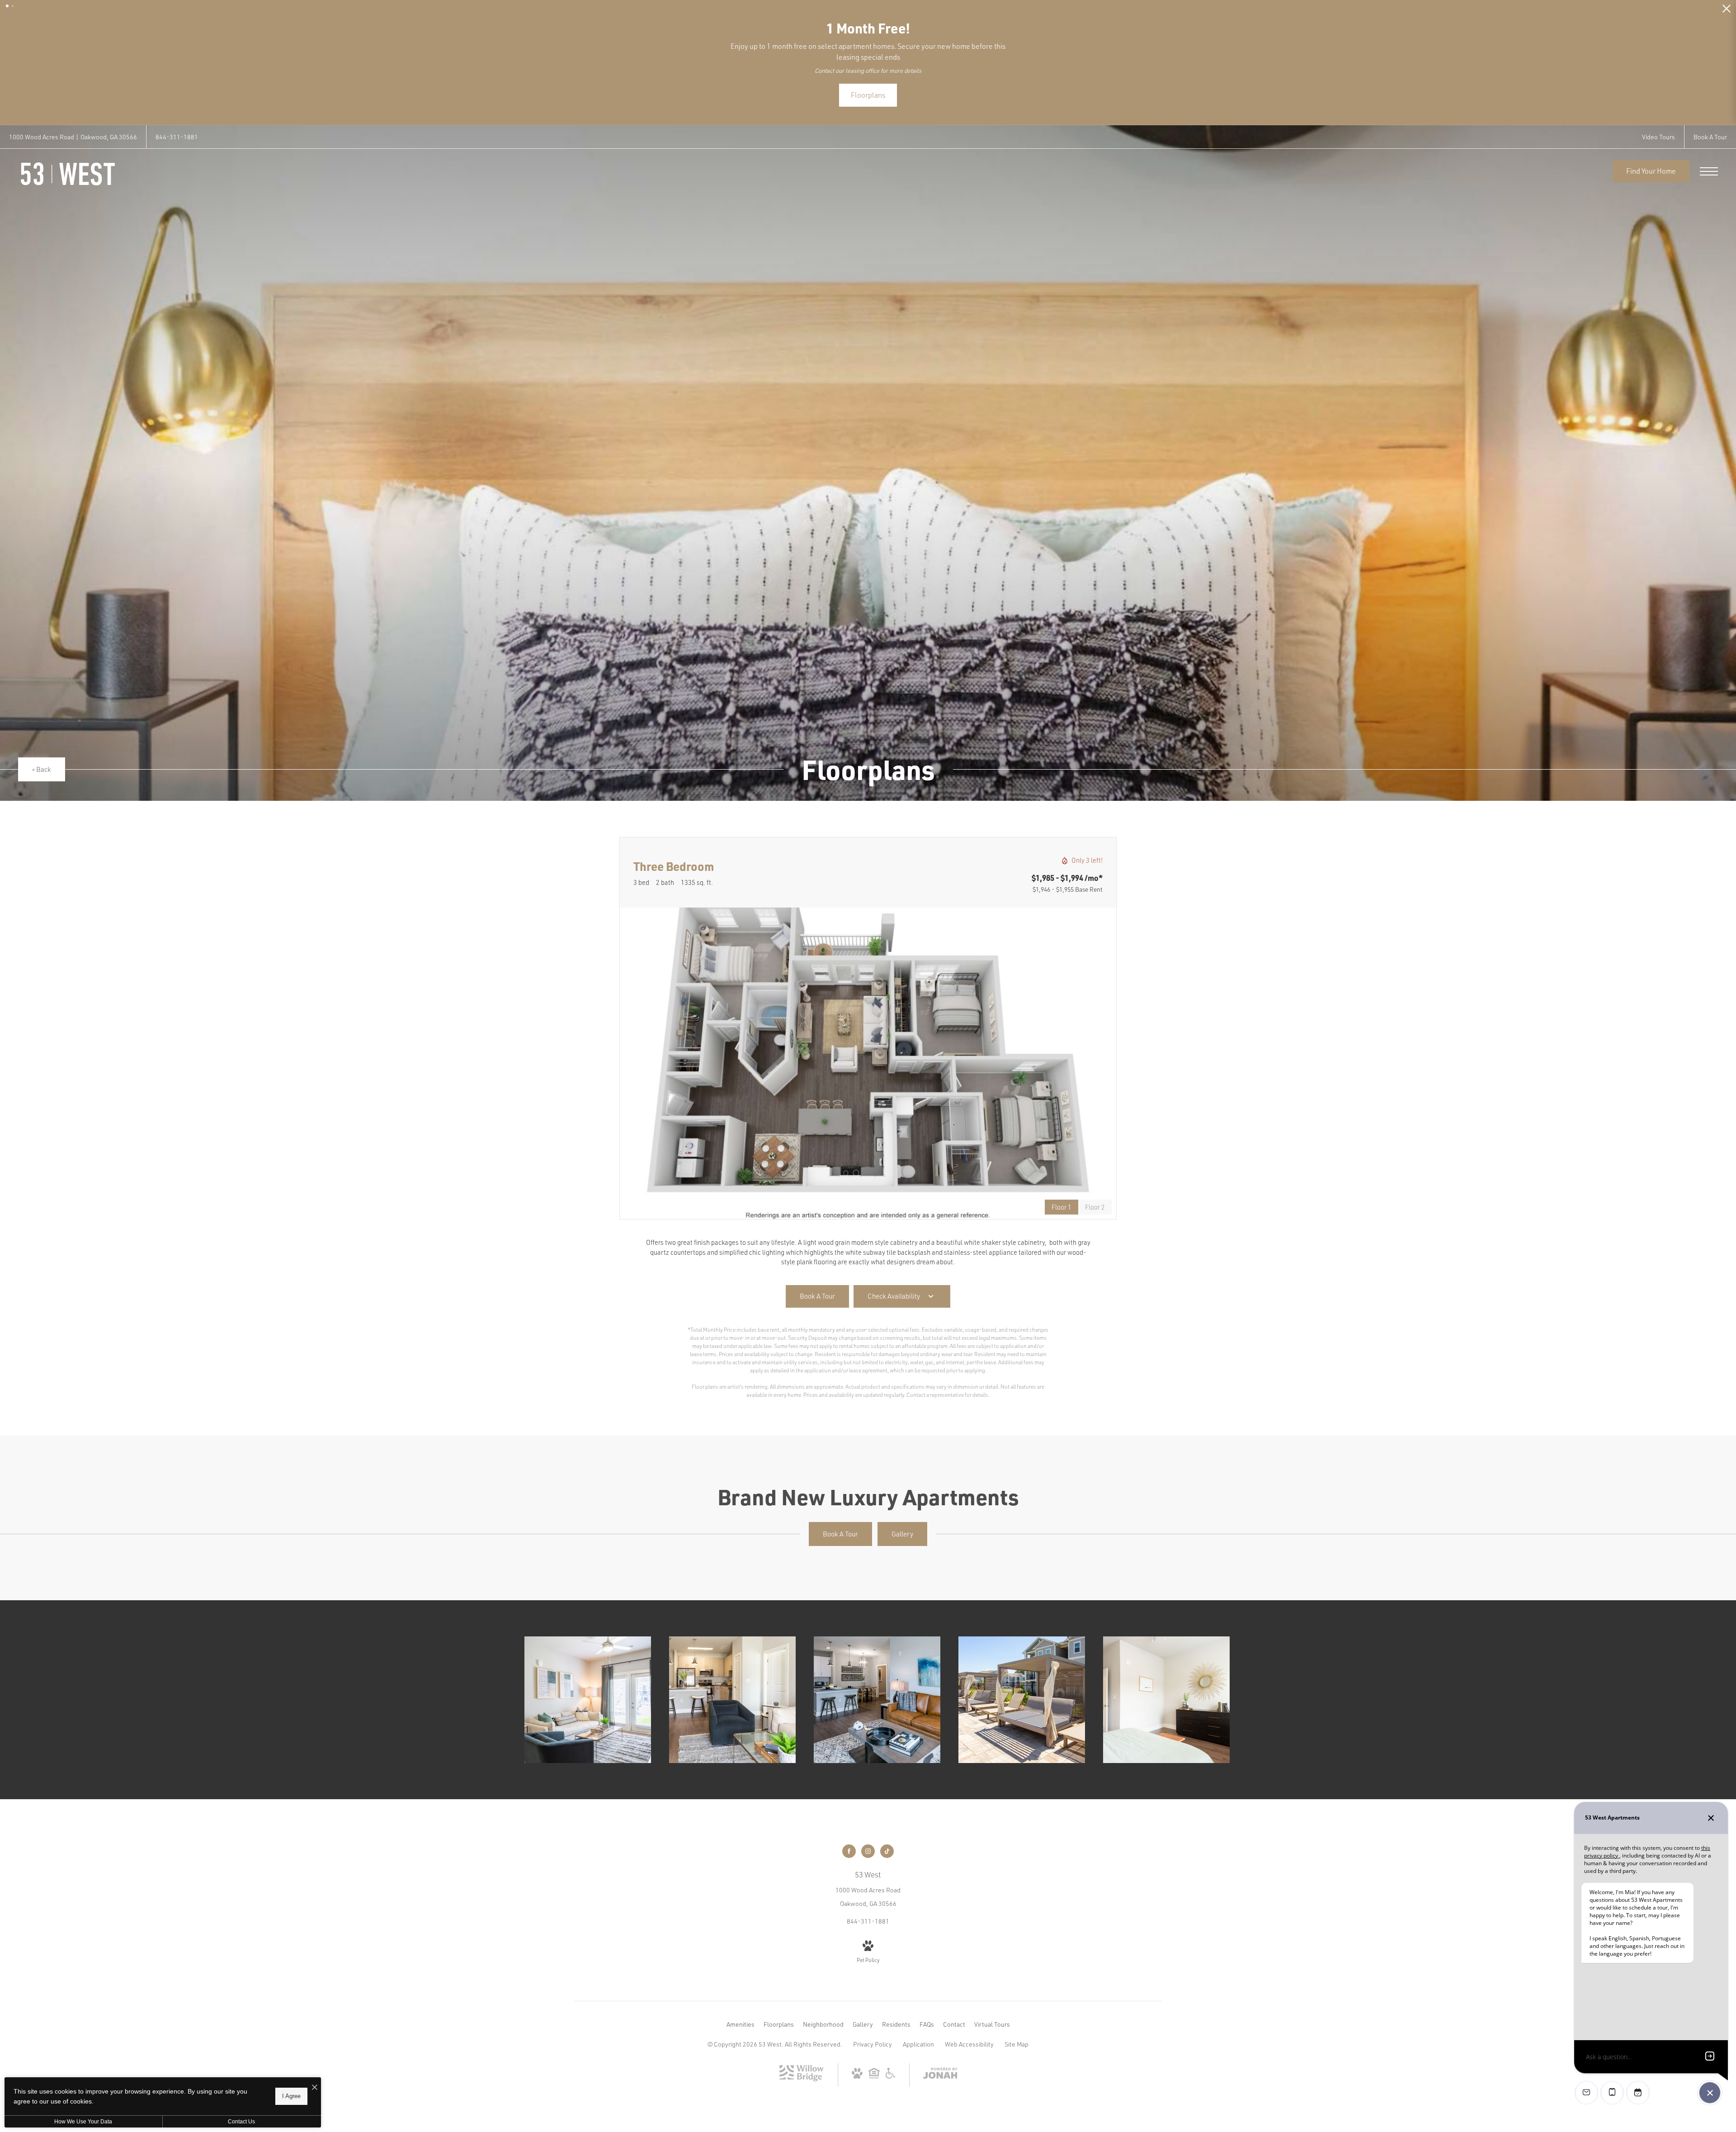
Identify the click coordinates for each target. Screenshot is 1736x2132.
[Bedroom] (1166, 1696)
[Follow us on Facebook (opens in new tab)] (849, 1847)
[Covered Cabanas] (1022, 1696)
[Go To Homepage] (68, 170)
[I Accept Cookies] (315, 2087)
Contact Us (241, 2122)
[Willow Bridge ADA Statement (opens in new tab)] (891, 2072)
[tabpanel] (868, 1059)
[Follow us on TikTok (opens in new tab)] (887, 1847)
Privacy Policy (873, 2040)
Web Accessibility (969, 2040)
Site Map (1017, 2040)
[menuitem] (741, 2020)
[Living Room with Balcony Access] (588, 1696)
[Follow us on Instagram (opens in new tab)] (868, 1847)
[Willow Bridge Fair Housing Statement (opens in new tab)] (874, 2072)
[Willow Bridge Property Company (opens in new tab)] (802, 2075)
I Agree (291, 2096)
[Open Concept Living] (877, 1696)
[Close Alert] (1727, 11)
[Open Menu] (1709, 167)
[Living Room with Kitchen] (732, 1696)
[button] (7, 6)
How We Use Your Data (83, 2122)
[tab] (1095, 1203)
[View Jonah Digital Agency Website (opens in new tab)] (940, 2071)
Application (918, 2040)
